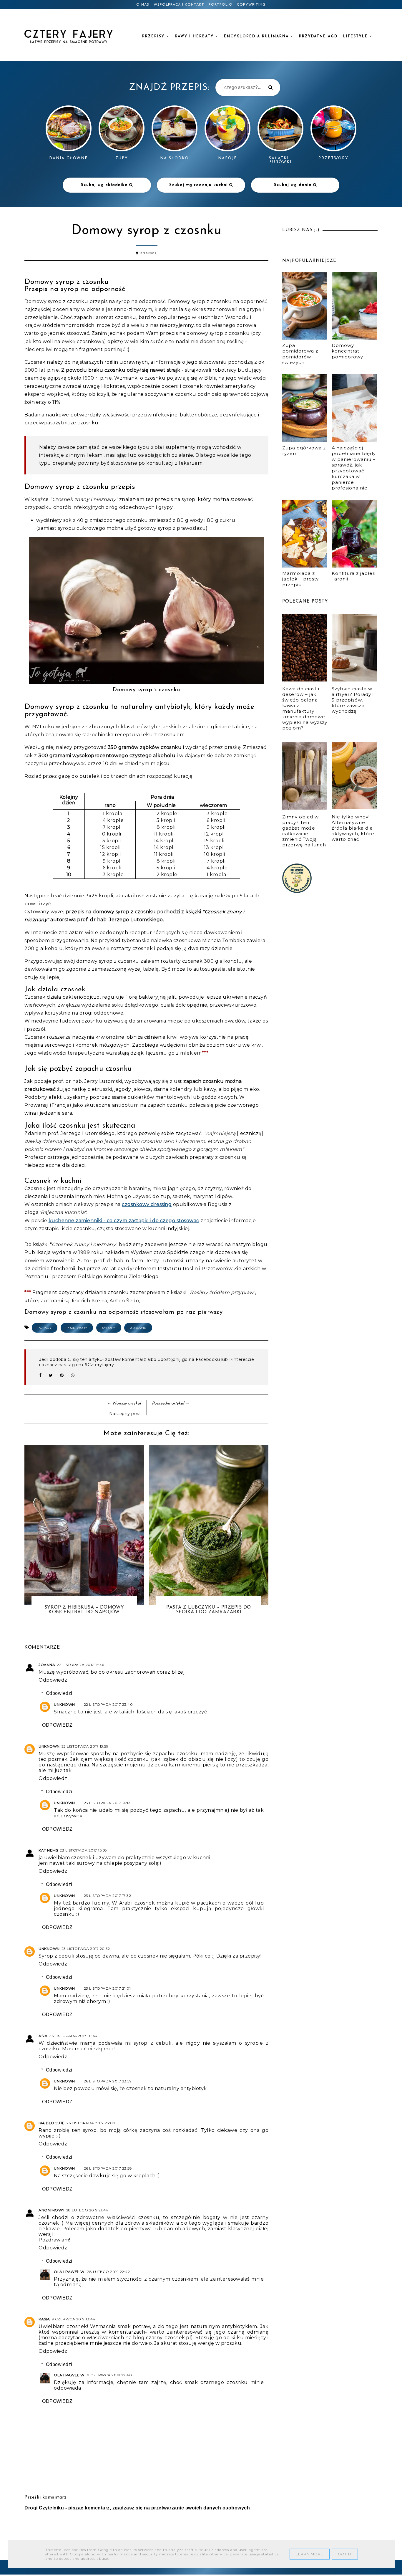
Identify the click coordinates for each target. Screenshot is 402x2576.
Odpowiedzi (59, 1693)
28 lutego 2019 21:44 (87, 2210)
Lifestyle (356, 37)
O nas (143, 5)
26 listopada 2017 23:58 (108, 2168)
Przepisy (154, 37)
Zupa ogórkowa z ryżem (304, 451)
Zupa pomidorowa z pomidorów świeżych (300, 354)
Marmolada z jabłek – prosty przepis (300, 579)
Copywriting (251, 5)
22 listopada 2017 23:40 (108, 1704)
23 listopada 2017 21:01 (107, 1988)
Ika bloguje (52, 2123)
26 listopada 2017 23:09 (91, 2123)
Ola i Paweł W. (70, 2272)
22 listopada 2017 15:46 (80, 1665)
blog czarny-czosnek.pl (162, 2338)
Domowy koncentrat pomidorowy (347, 351)
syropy (109, 1328)
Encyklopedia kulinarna (257, 37)
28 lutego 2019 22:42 (108, 2272)
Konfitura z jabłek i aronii (354, 576)
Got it (345, 2554)
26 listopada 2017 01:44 (73, 2036)
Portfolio (221, 5)
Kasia (44, 2319)
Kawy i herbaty (195, 37)
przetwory (77, 1328)
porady (45, 1328)
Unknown (64, 1704)
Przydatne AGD (318, 37)
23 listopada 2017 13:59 (85, 1746)
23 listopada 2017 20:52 (86, 1949)
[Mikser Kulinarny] (297, 891)
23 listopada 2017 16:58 (83, 1850)
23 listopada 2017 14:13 (107, 1803)
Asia (43, 2036)
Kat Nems (48, 1850)
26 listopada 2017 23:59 (108, 2081)
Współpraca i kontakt (179, 5)
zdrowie (138, 1328)
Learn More (310, 2554)
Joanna (47, 1665)
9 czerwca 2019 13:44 (74, 2319)
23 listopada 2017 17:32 (108, 1896)
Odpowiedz (53, 1680)
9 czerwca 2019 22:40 (109, 2375)
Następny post (125, 1414)
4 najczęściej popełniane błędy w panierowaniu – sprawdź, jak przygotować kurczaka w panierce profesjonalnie (354, 468)
